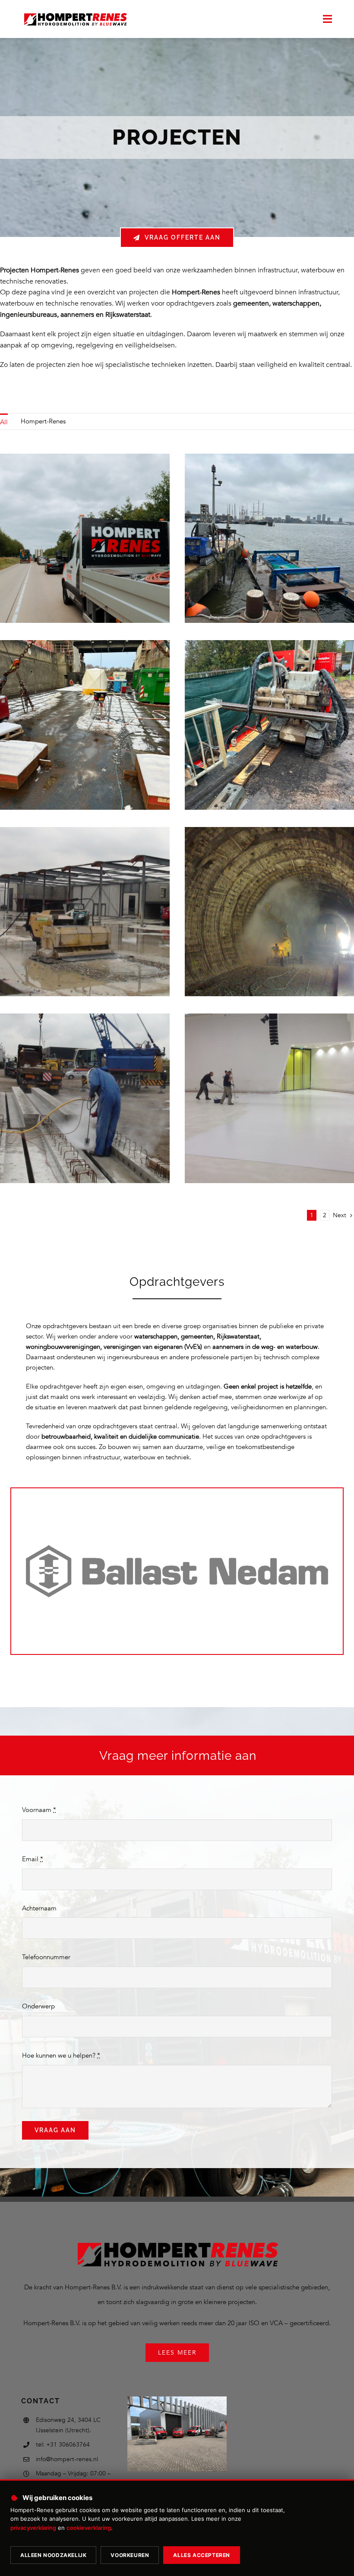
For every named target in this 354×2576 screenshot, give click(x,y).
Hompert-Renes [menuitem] (43, 421)
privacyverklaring (33, 2528)
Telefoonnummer (46, 1957)
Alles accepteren (202, 2555)
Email (33, 1859)
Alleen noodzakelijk (53, 2555)
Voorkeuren (130, 2555)
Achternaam (39, 1908)
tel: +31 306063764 (63, 2445)
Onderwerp (38, 2006)
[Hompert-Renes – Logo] (75, 13)
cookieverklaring (89, 2528)
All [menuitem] (4, 422)
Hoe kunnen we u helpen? (61, 2055)
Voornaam (39, 1810)
